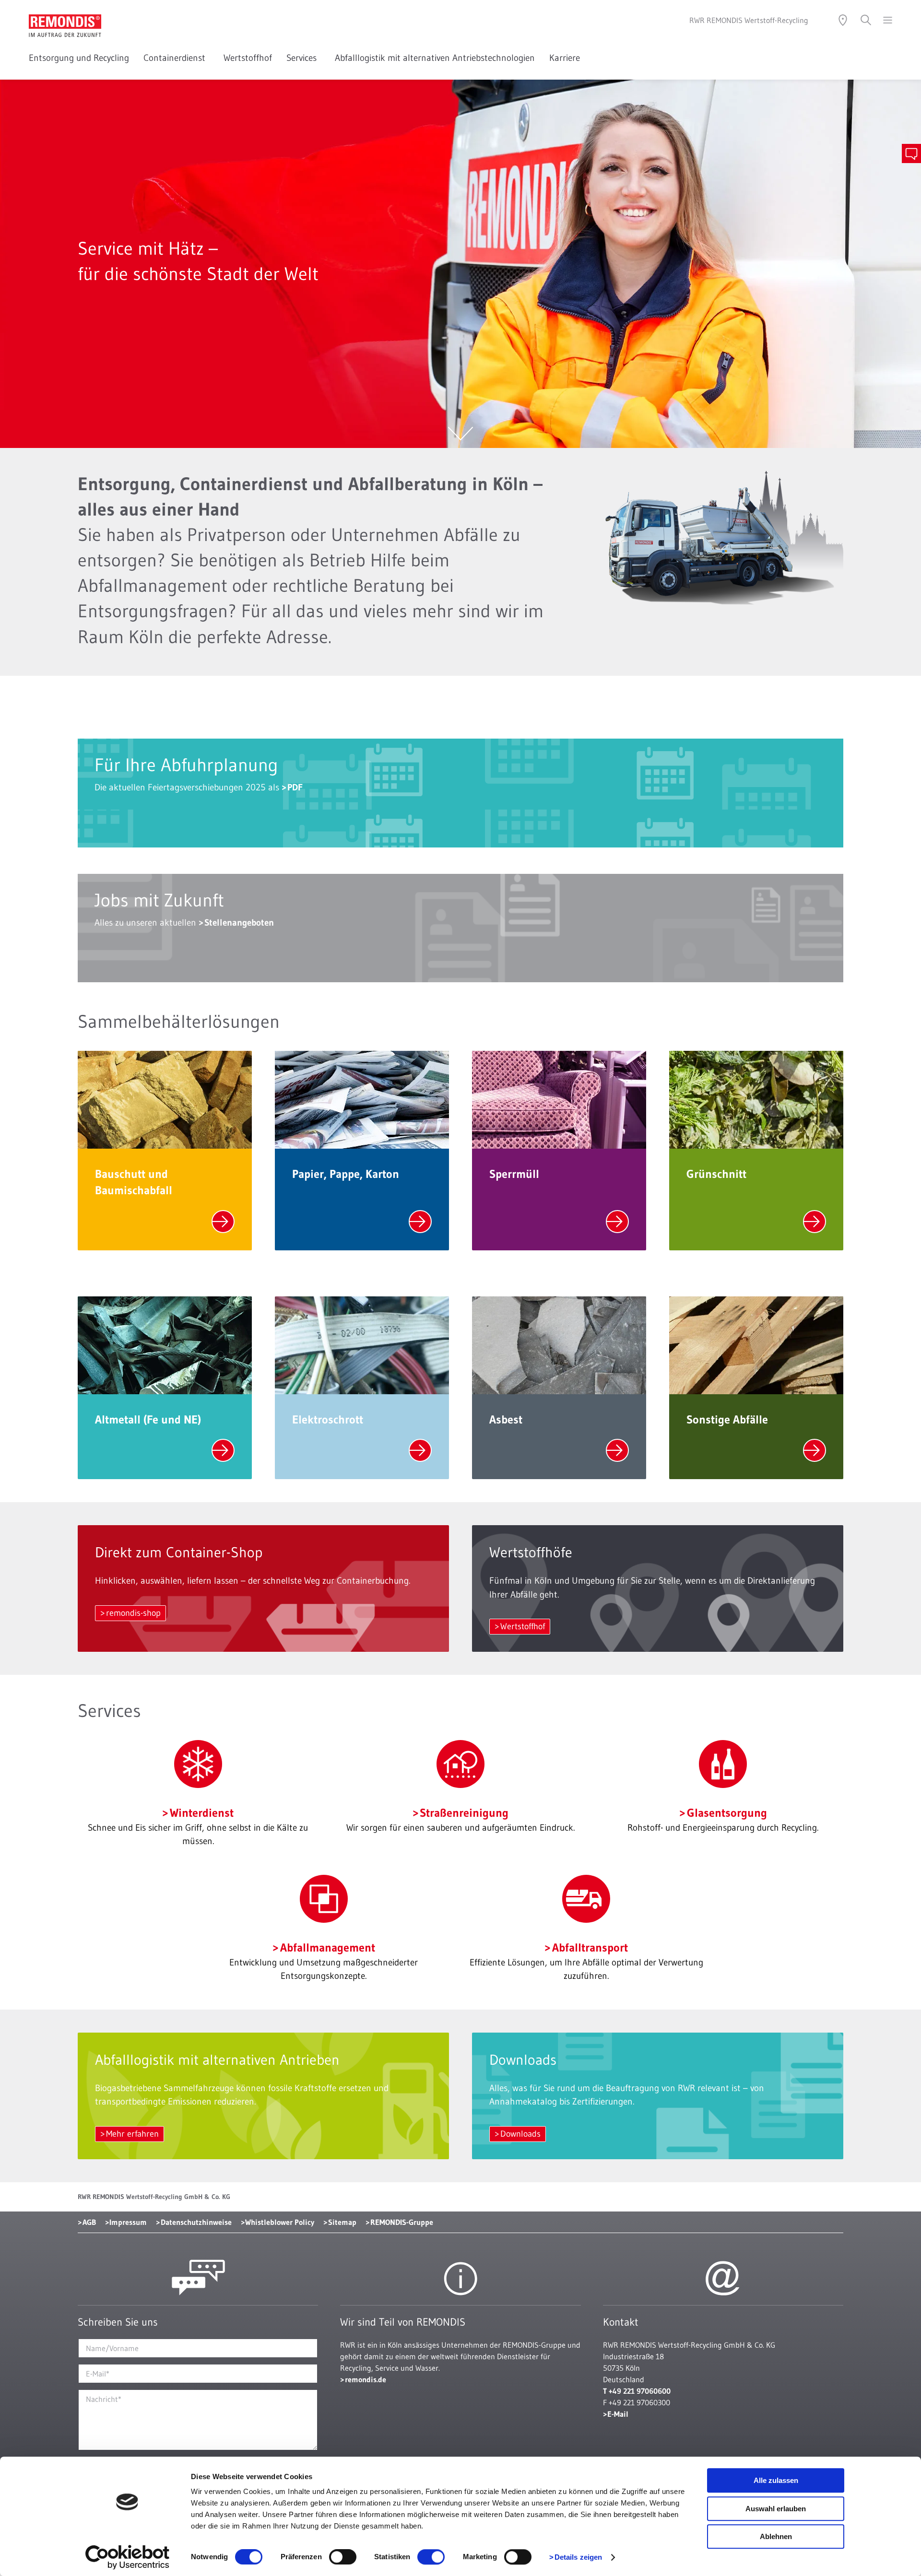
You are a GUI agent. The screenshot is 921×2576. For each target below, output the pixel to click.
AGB (89, 2222)
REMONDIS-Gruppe (402, 2222)
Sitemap (342, 2222)
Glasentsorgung (727, 1813)
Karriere (565, 58)
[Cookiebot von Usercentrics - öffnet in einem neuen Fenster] (127, 2557)
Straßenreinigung (464, 1813)
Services (303, 58)
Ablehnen (776, 2536)
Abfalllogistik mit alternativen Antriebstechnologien (435, 58)
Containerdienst (176, 58)
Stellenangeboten (239, 923)
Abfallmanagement (327, 1947)
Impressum (128, 2222)
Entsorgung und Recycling (79, 58)
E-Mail (618, 2414)
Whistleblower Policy (280, 2222)
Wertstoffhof (248, 58)
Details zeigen (578, 2557)
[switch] (343, 2557)
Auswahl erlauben (776, 2509)
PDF (295, 787)
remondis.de (366, 2379)
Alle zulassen (776, 2480)
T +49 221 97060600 (637, 2391)
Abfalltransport (590, 1947)
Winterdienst (201, 1813)
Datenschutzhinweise (196, 2222)
